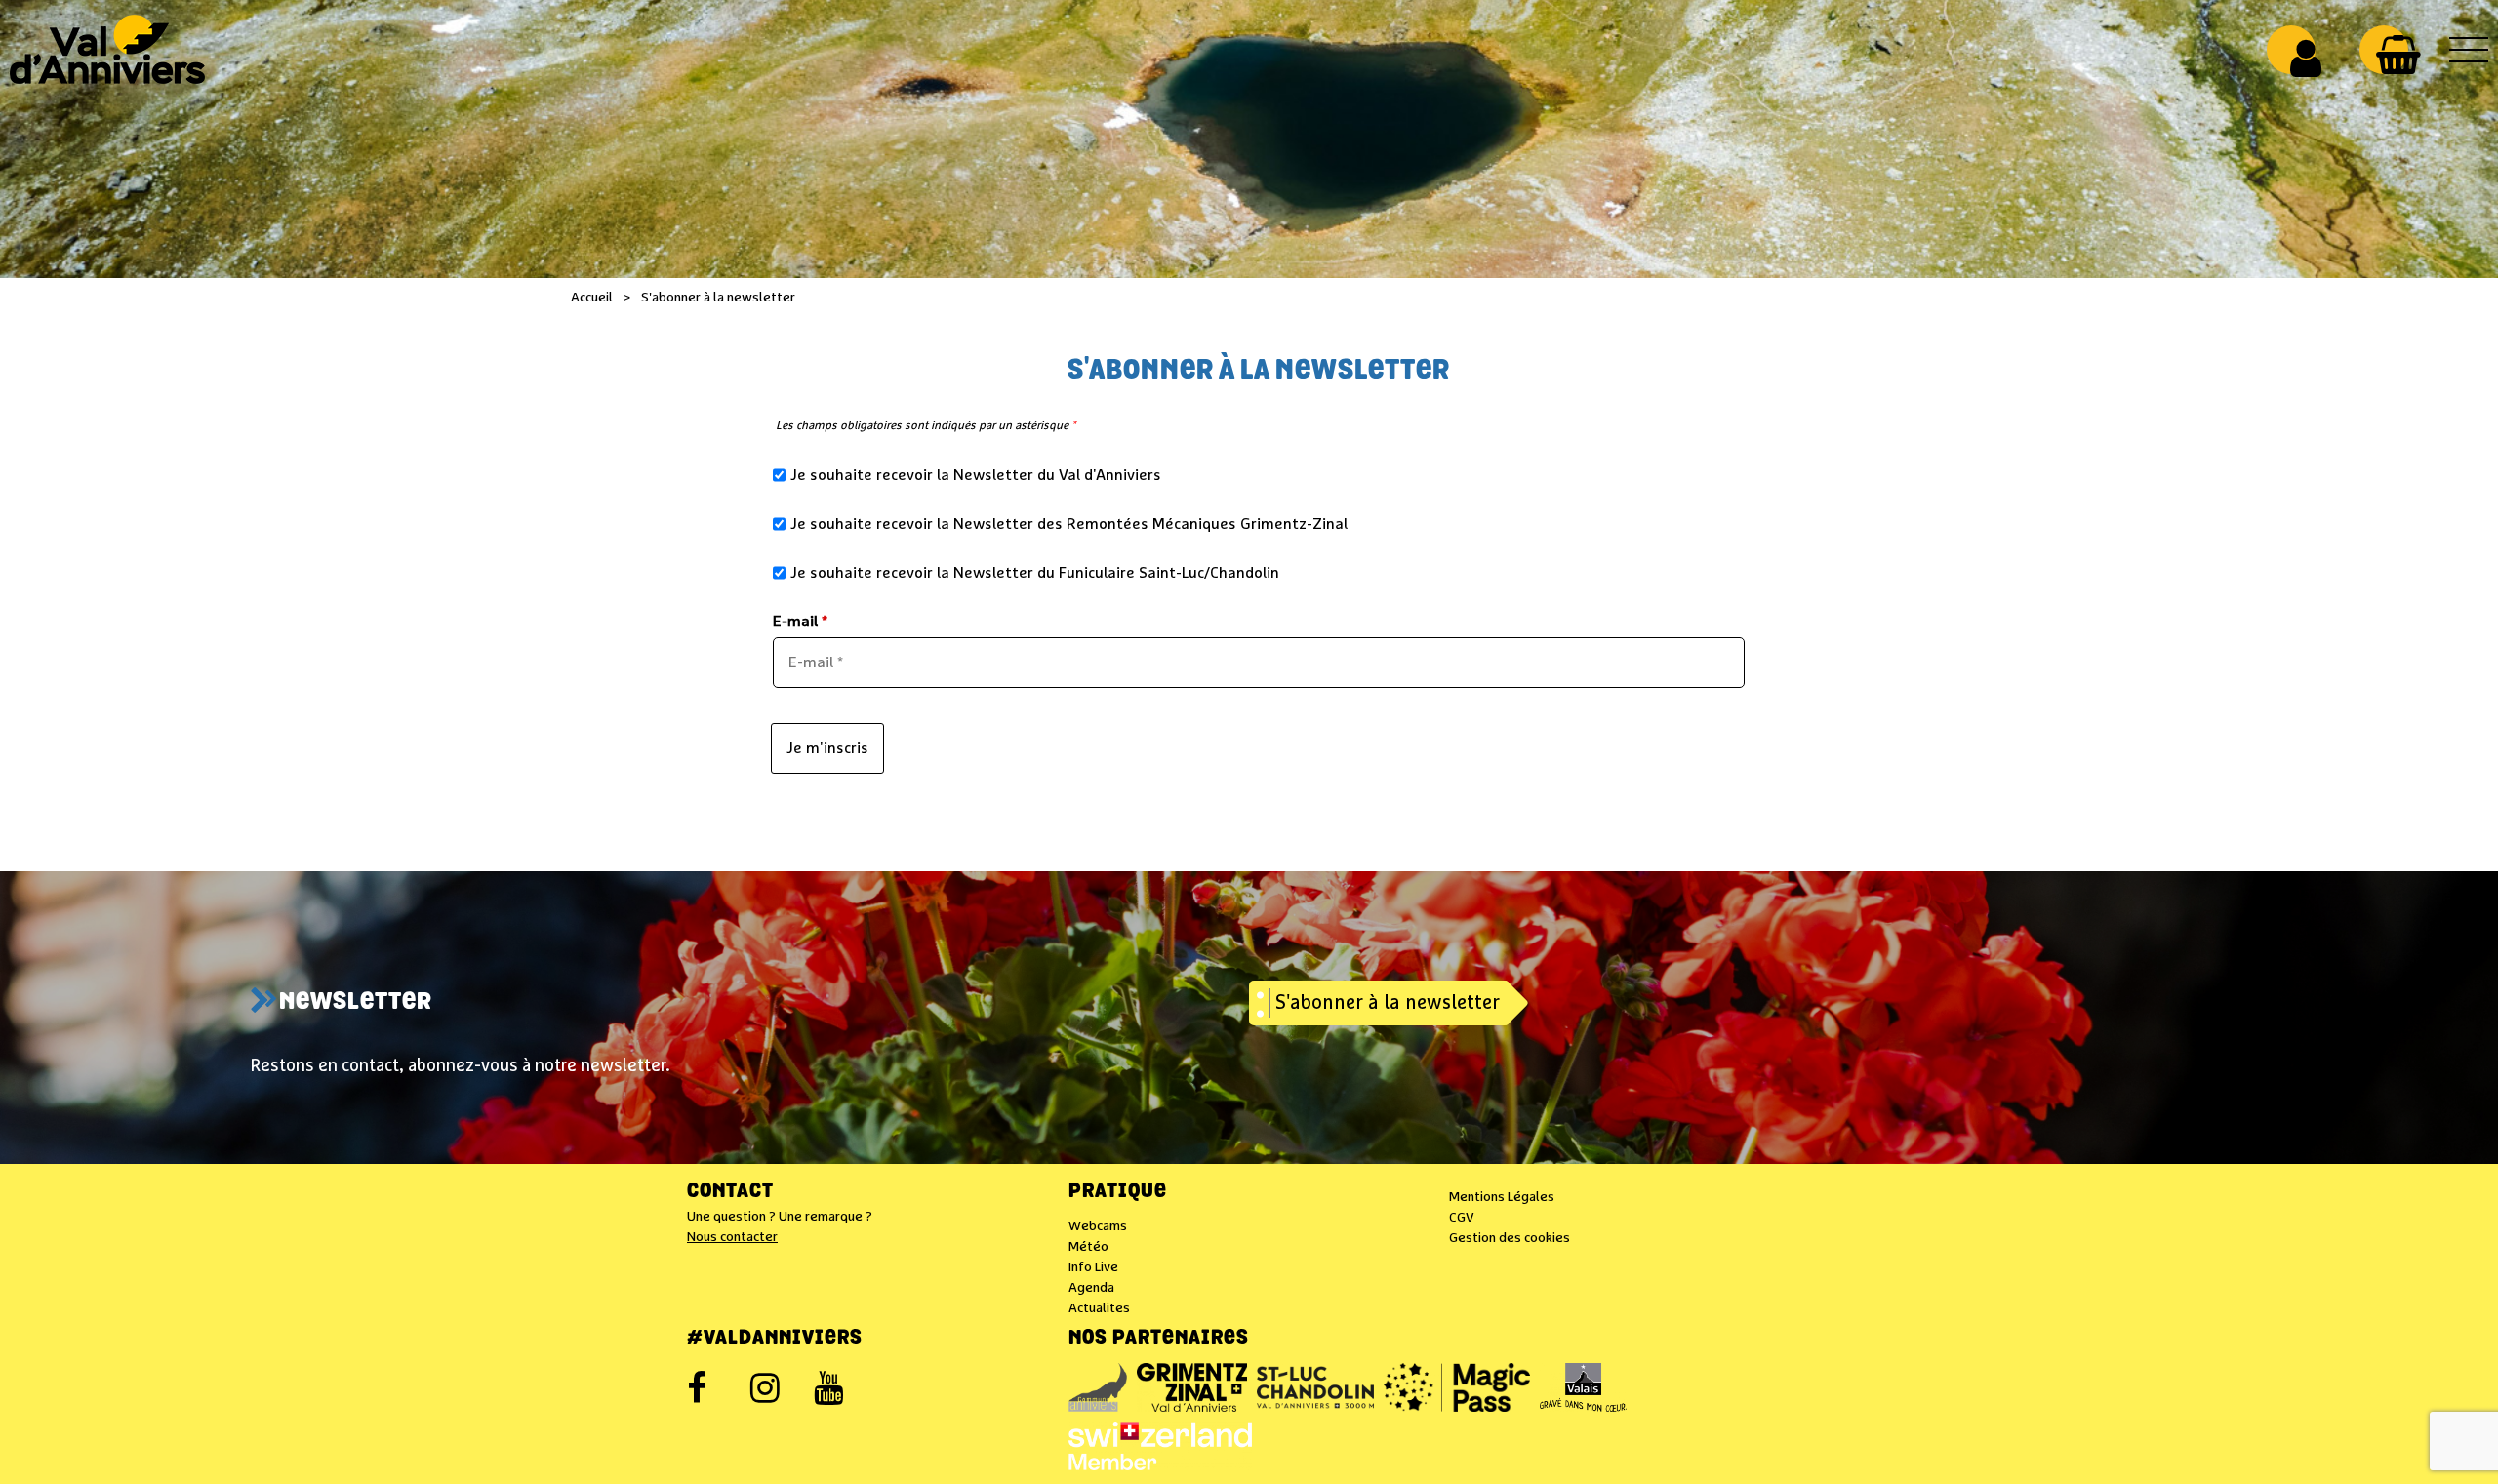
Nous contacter (732, 1237)
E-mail (800, 622)
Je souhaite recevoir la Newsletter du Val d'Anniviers (976, 475)
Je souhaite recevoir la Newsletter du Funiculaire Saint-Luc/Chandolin (1035, 573)
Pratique (1118, 1192)
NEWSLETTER (356, 1003)
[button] (2398, 55)
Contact (730, 1192)
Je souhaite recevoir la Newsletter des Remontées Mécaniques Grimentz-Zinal (1069, 524)
